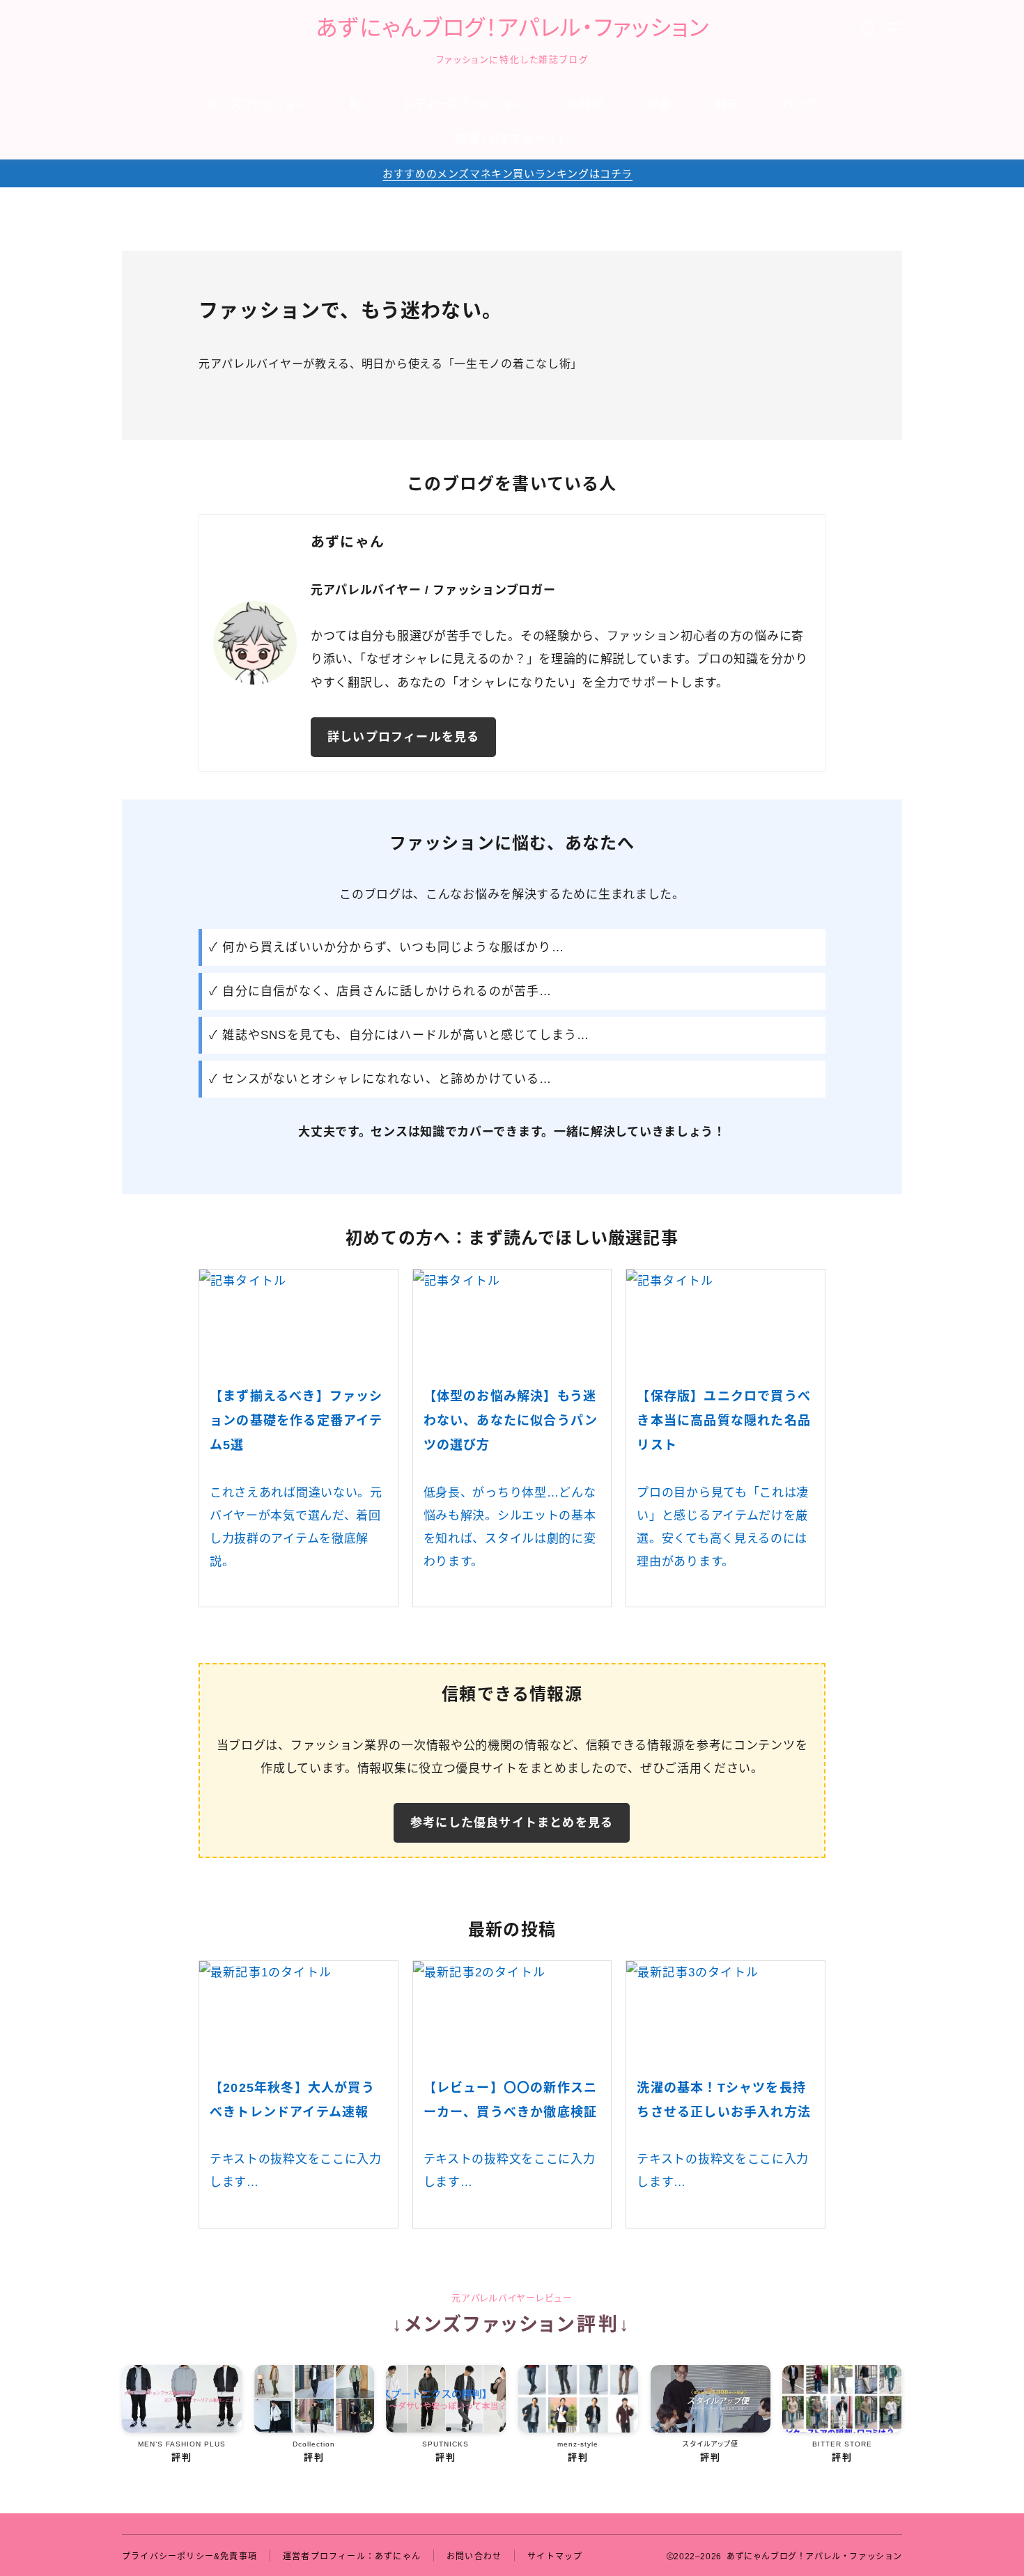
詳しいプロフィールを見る (403, 737)
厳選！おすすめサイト (512, 139)
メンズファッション (257, 104)
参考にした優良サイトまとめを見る (512, 1823)
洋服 (660, 104)
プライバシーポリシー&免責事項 (189, 2557)
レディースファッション (464, 104)
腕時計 (586, 104)
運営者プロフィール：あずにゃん (352, 2557)
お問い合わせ (474, 2557)
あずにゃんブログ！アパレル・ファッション (512, 28)
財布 (727, 104)
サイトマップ (555, 2557)
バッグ (799, 104)
